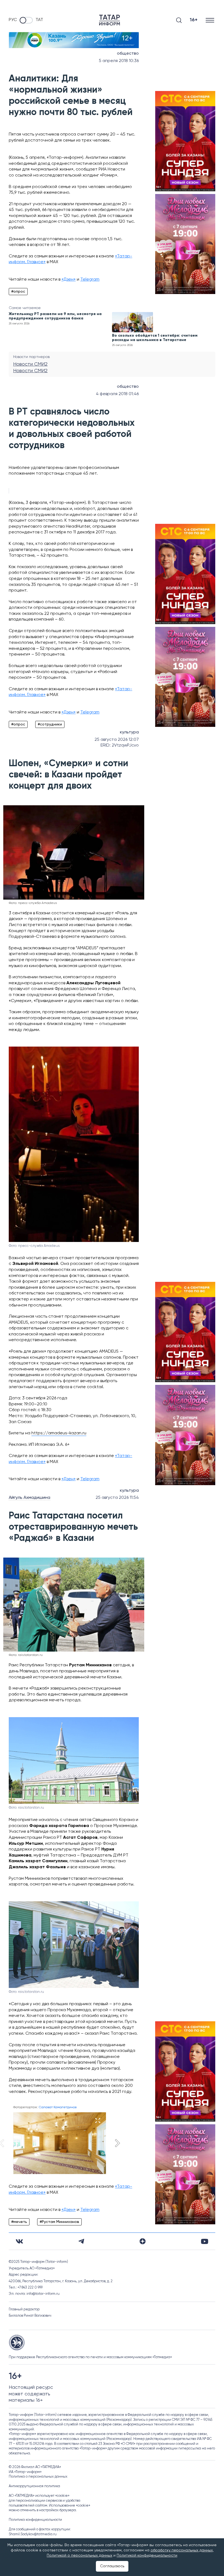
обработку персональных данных (182, 2550)
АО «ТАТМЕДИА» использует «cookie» (39, 2496)
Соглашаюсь (112, 2566)
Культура (129, 732)
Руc (13, 20)
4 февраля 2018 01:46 (117, 394)
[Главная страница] (110, 20)
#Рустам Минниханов (59, 2222)
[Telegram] (81, 2241)
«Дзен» (69, 280)
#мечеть (19, 2222)
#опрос (18, 292)
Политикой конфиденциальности (147, 2556)
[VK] (19, 2241)
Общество (128, 54)
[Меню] (210, 20)
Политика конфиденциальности (35, 2520)
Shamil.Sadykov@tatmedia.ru (33, 2534)
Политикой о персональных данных (79, 2556)
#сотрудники (50, 724)
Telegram (90, 280)
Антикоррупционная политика (34, 2486)
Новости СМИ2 (30, 364)
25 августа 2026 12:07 (117, 740)
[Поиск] (179, 20)
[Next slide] (117, 2143)
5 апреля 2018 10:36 (119, 61)
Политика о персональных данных (38, 2477)
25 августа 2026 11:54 (117, 1498)
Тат (39, 20)
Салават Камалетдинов (58, 2107)
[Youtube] (205, 2241)
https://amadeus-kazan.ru (59, 1433)
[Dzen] (143, 2241)
